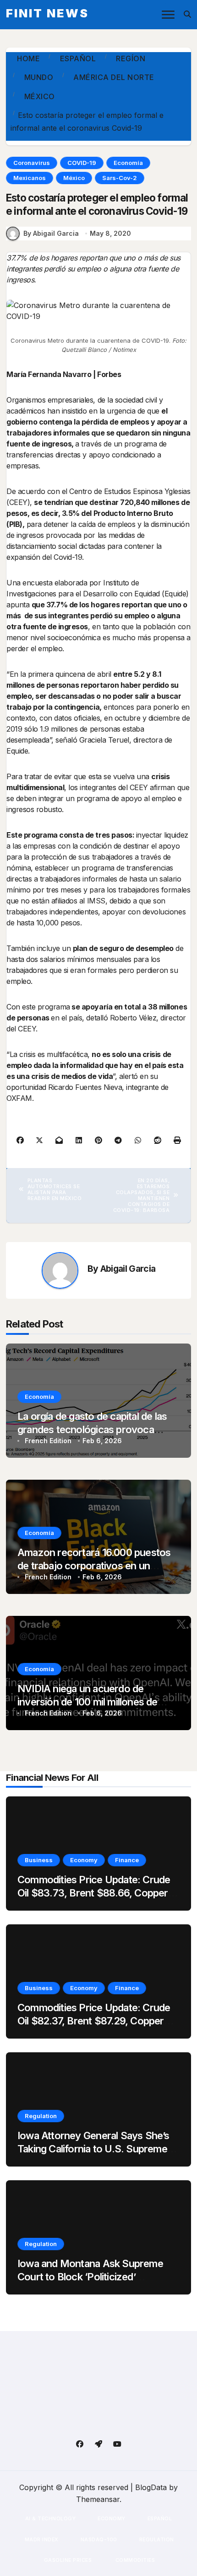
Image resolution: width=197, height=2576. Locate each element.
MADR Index (41, 2539)
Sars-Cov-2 (120, 178)
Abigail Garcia (128, 1269)
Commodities (134, 2560)
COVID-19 (82, 163)
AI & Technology (51, 2518)
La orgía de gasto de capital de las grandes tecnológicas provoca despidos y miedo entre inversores (95, 1429)
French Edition (48, 1441)
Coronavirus (32, 163)
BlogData (151, 2487)
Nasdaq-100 (99, 2539)
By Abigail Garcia (51, 233)
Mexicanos (30, 178)
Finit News (47, 13)
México (74, 178)
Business (39, 1860)
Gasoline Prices (67, 2560)
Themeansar (98, 2499)
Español (160, 2518)
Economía (128, 163)
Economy (84, 1860)
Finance (127, 1860)
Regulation (41, 2116)
